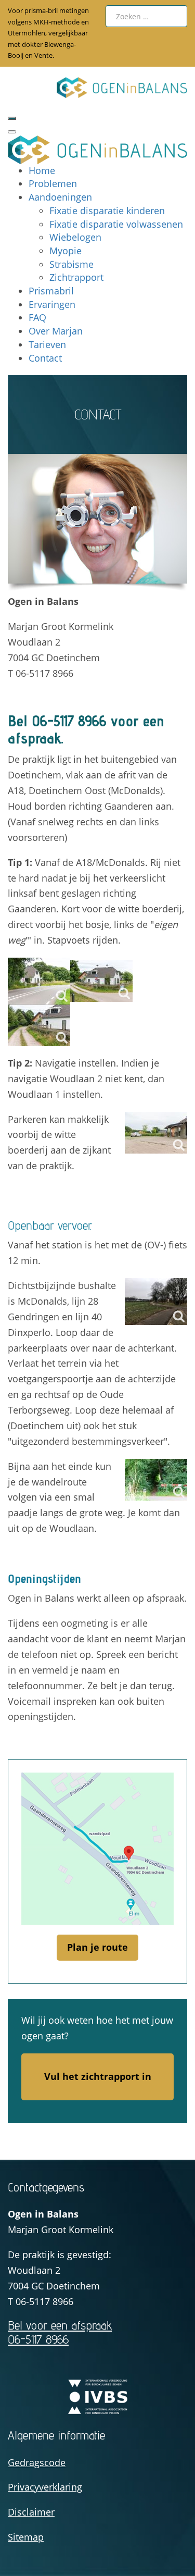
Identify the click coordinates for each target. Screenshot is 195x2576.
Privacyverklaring (45, 2487)
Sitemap (26, 2537)
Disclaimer (31, 2512)
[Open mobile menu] (12, 118)
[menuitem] (42, 170)
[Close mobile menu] (12, 132)
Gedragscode (37, 2462)
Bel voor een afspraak (60, 2332)
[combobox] (147, 16)
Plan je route (97, 1947)
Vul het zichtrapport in (98, 2076)
